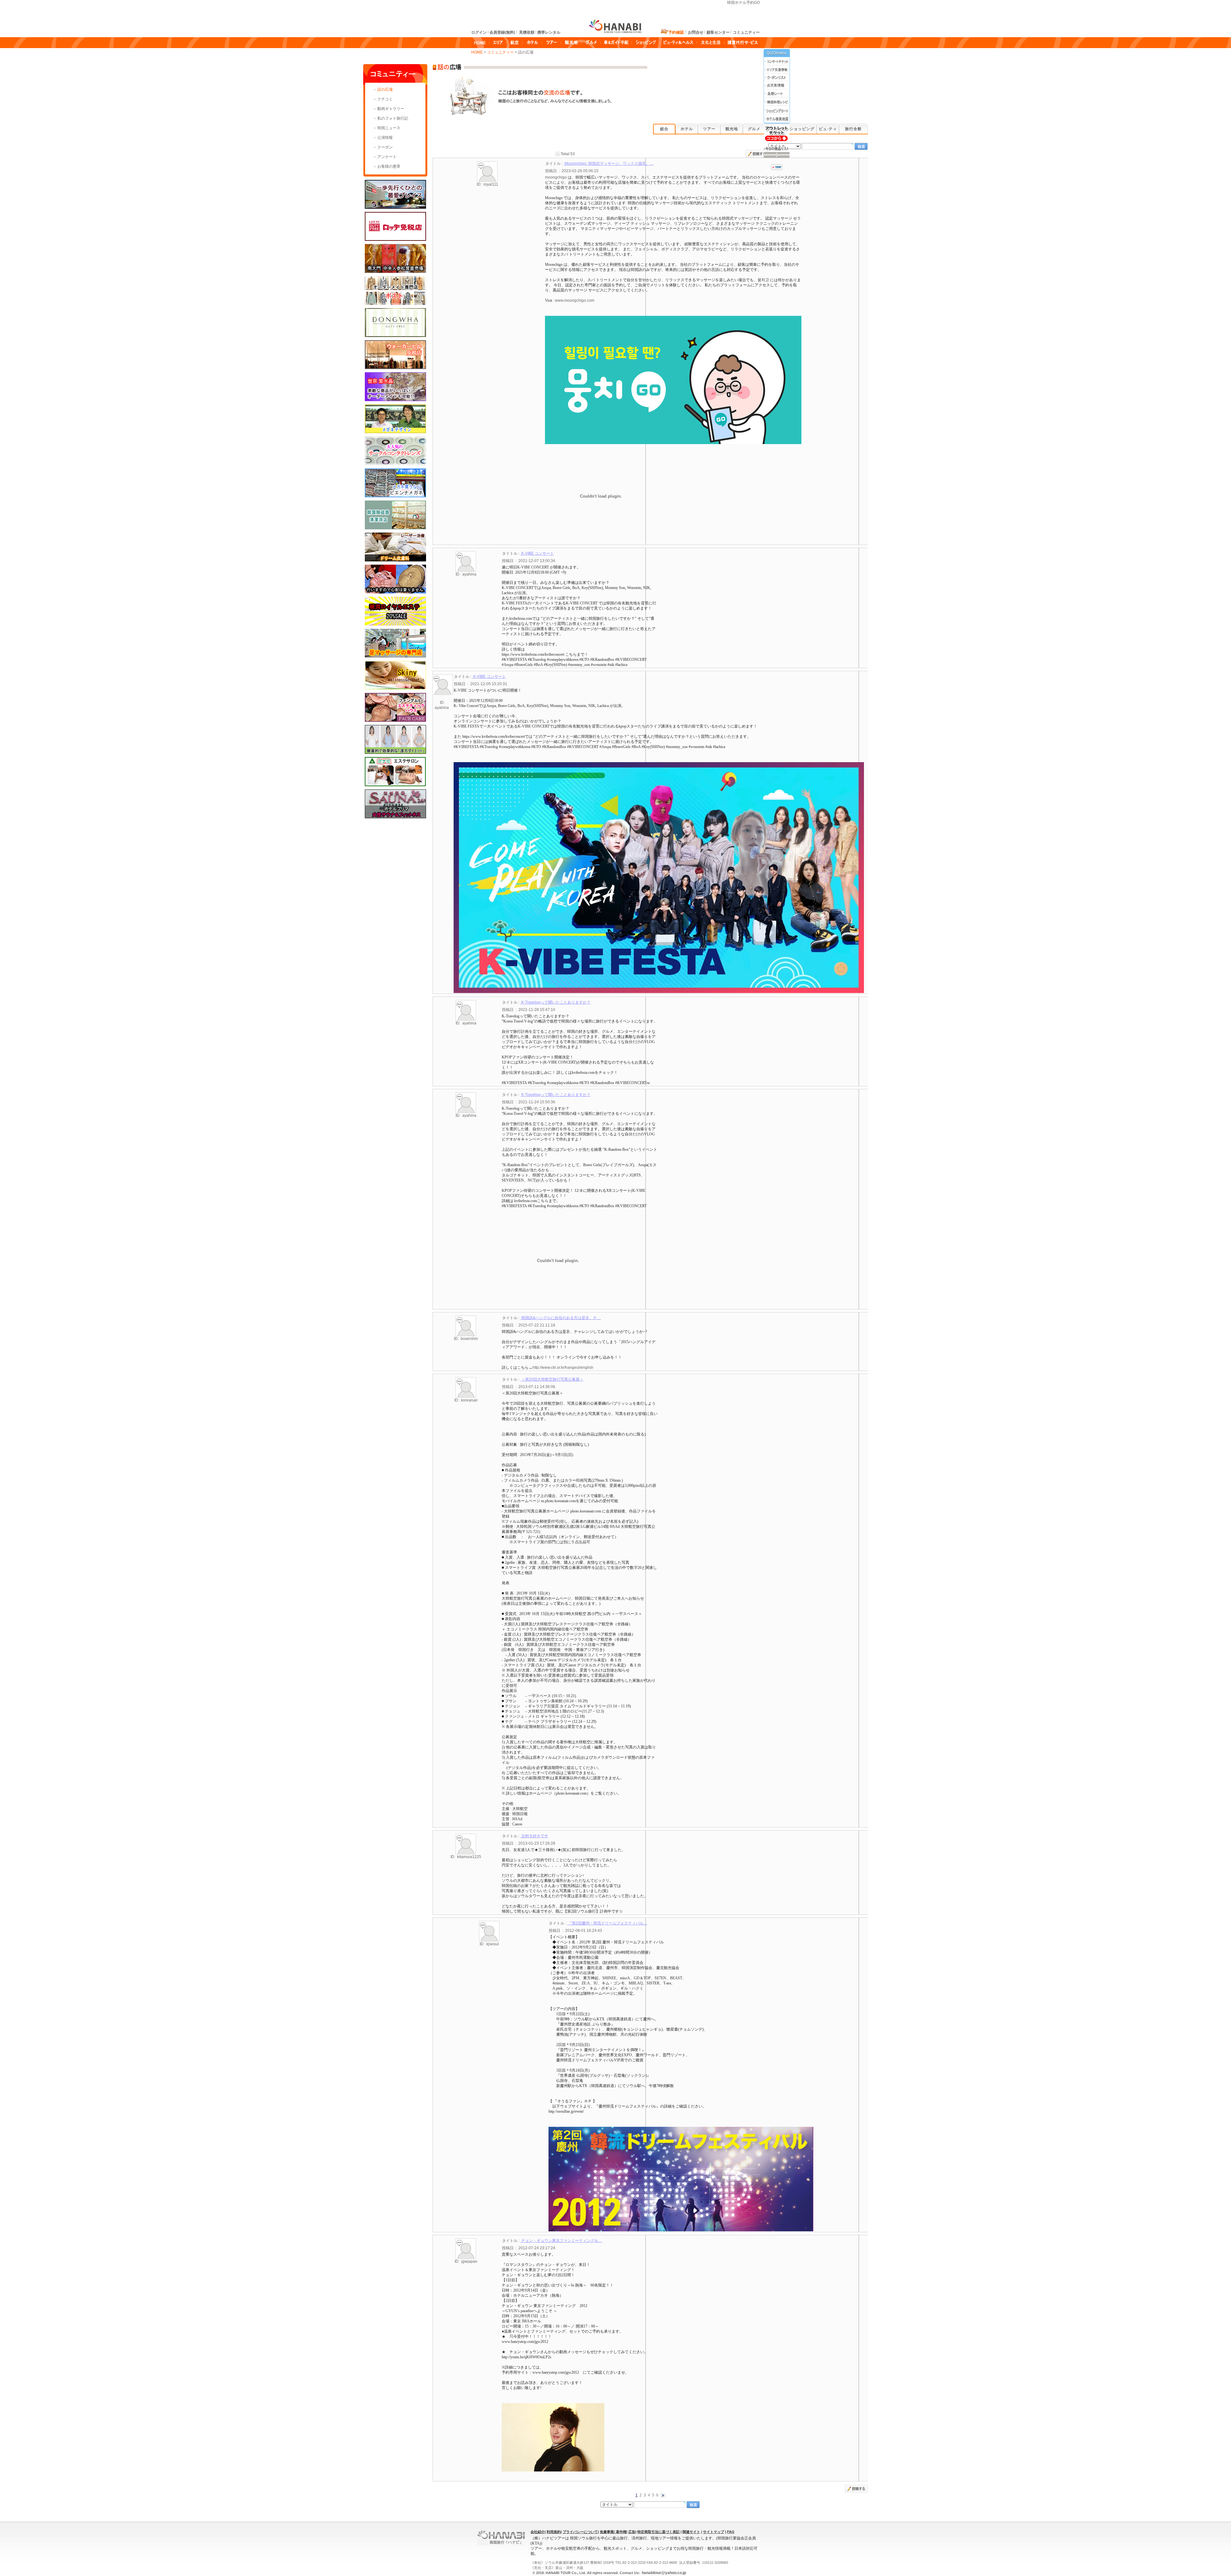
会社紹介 (538, 2532)
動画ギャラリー (391, 109)
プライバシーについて (580, 2532)
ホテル (687, 129)
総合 (664, 129)
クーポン (385, 147)
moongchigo (556, 177)
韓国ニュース (389, 128)
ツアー (709, 129)
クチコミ (385, 99)
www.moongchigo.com (575, 300)
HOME (477, 52)
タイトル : (599, 164)
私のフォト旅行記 (393, 118)
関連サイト (691, 2532)
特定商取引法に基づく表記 (658, 2532)
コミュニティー (501, 52)
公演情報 (385, 138)
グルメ (754, 129)
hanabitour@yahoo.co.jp (663, 2573)
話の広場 (385, 89)
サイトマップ (714, 2532)
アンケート (387, 157)
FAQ (731, 2532)
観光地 (732, 129)
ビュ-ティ (828, 129)
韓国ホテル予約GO (743, 3)
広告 (632, 2532)
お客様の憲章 (389, 166)
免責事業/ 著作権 (613, 2532)
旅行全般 (853, 129)
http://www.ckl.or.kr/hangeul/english (563, 1368)
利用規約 (554, 2532)
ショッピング (802, 129)
